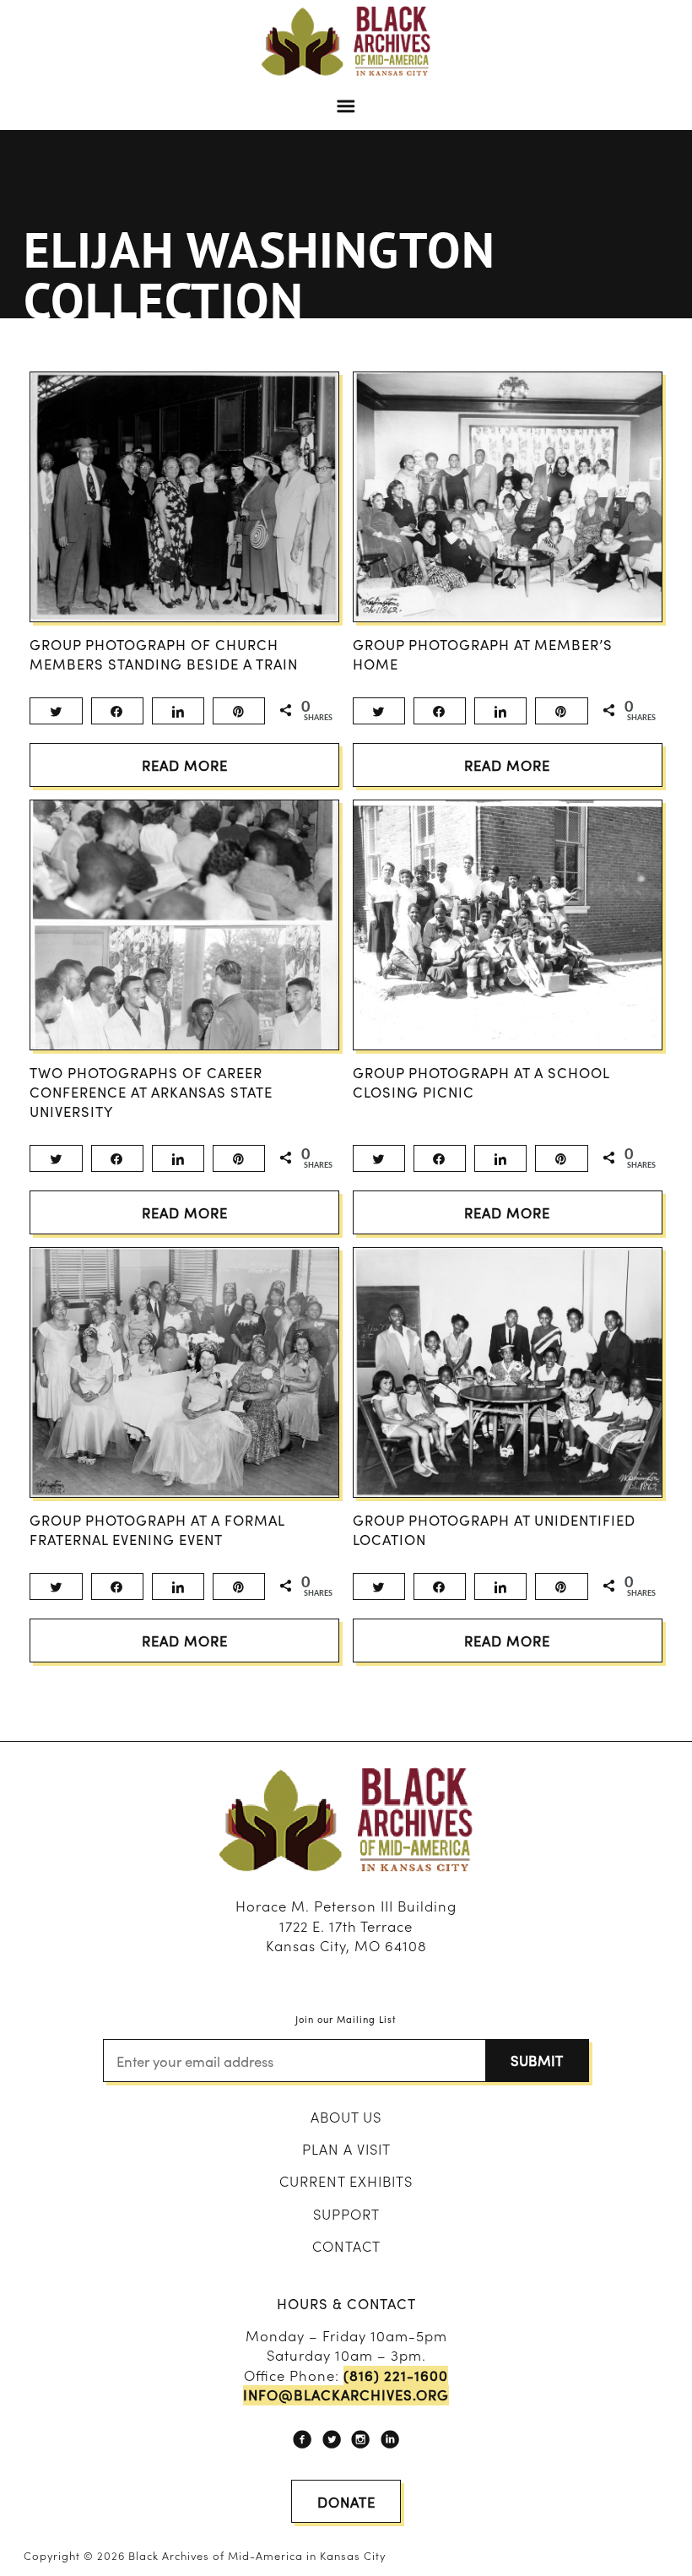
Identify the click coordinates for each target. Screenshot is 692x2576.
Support (346, 2214)
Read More (185, 765)
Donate (346, 2502)
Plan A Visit (346, 2149)
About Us (346, 2117)
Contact (346, 2246)
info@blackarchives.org (346, 2395)
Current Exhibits (346, 2181)
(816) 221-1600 (396, 2375)
